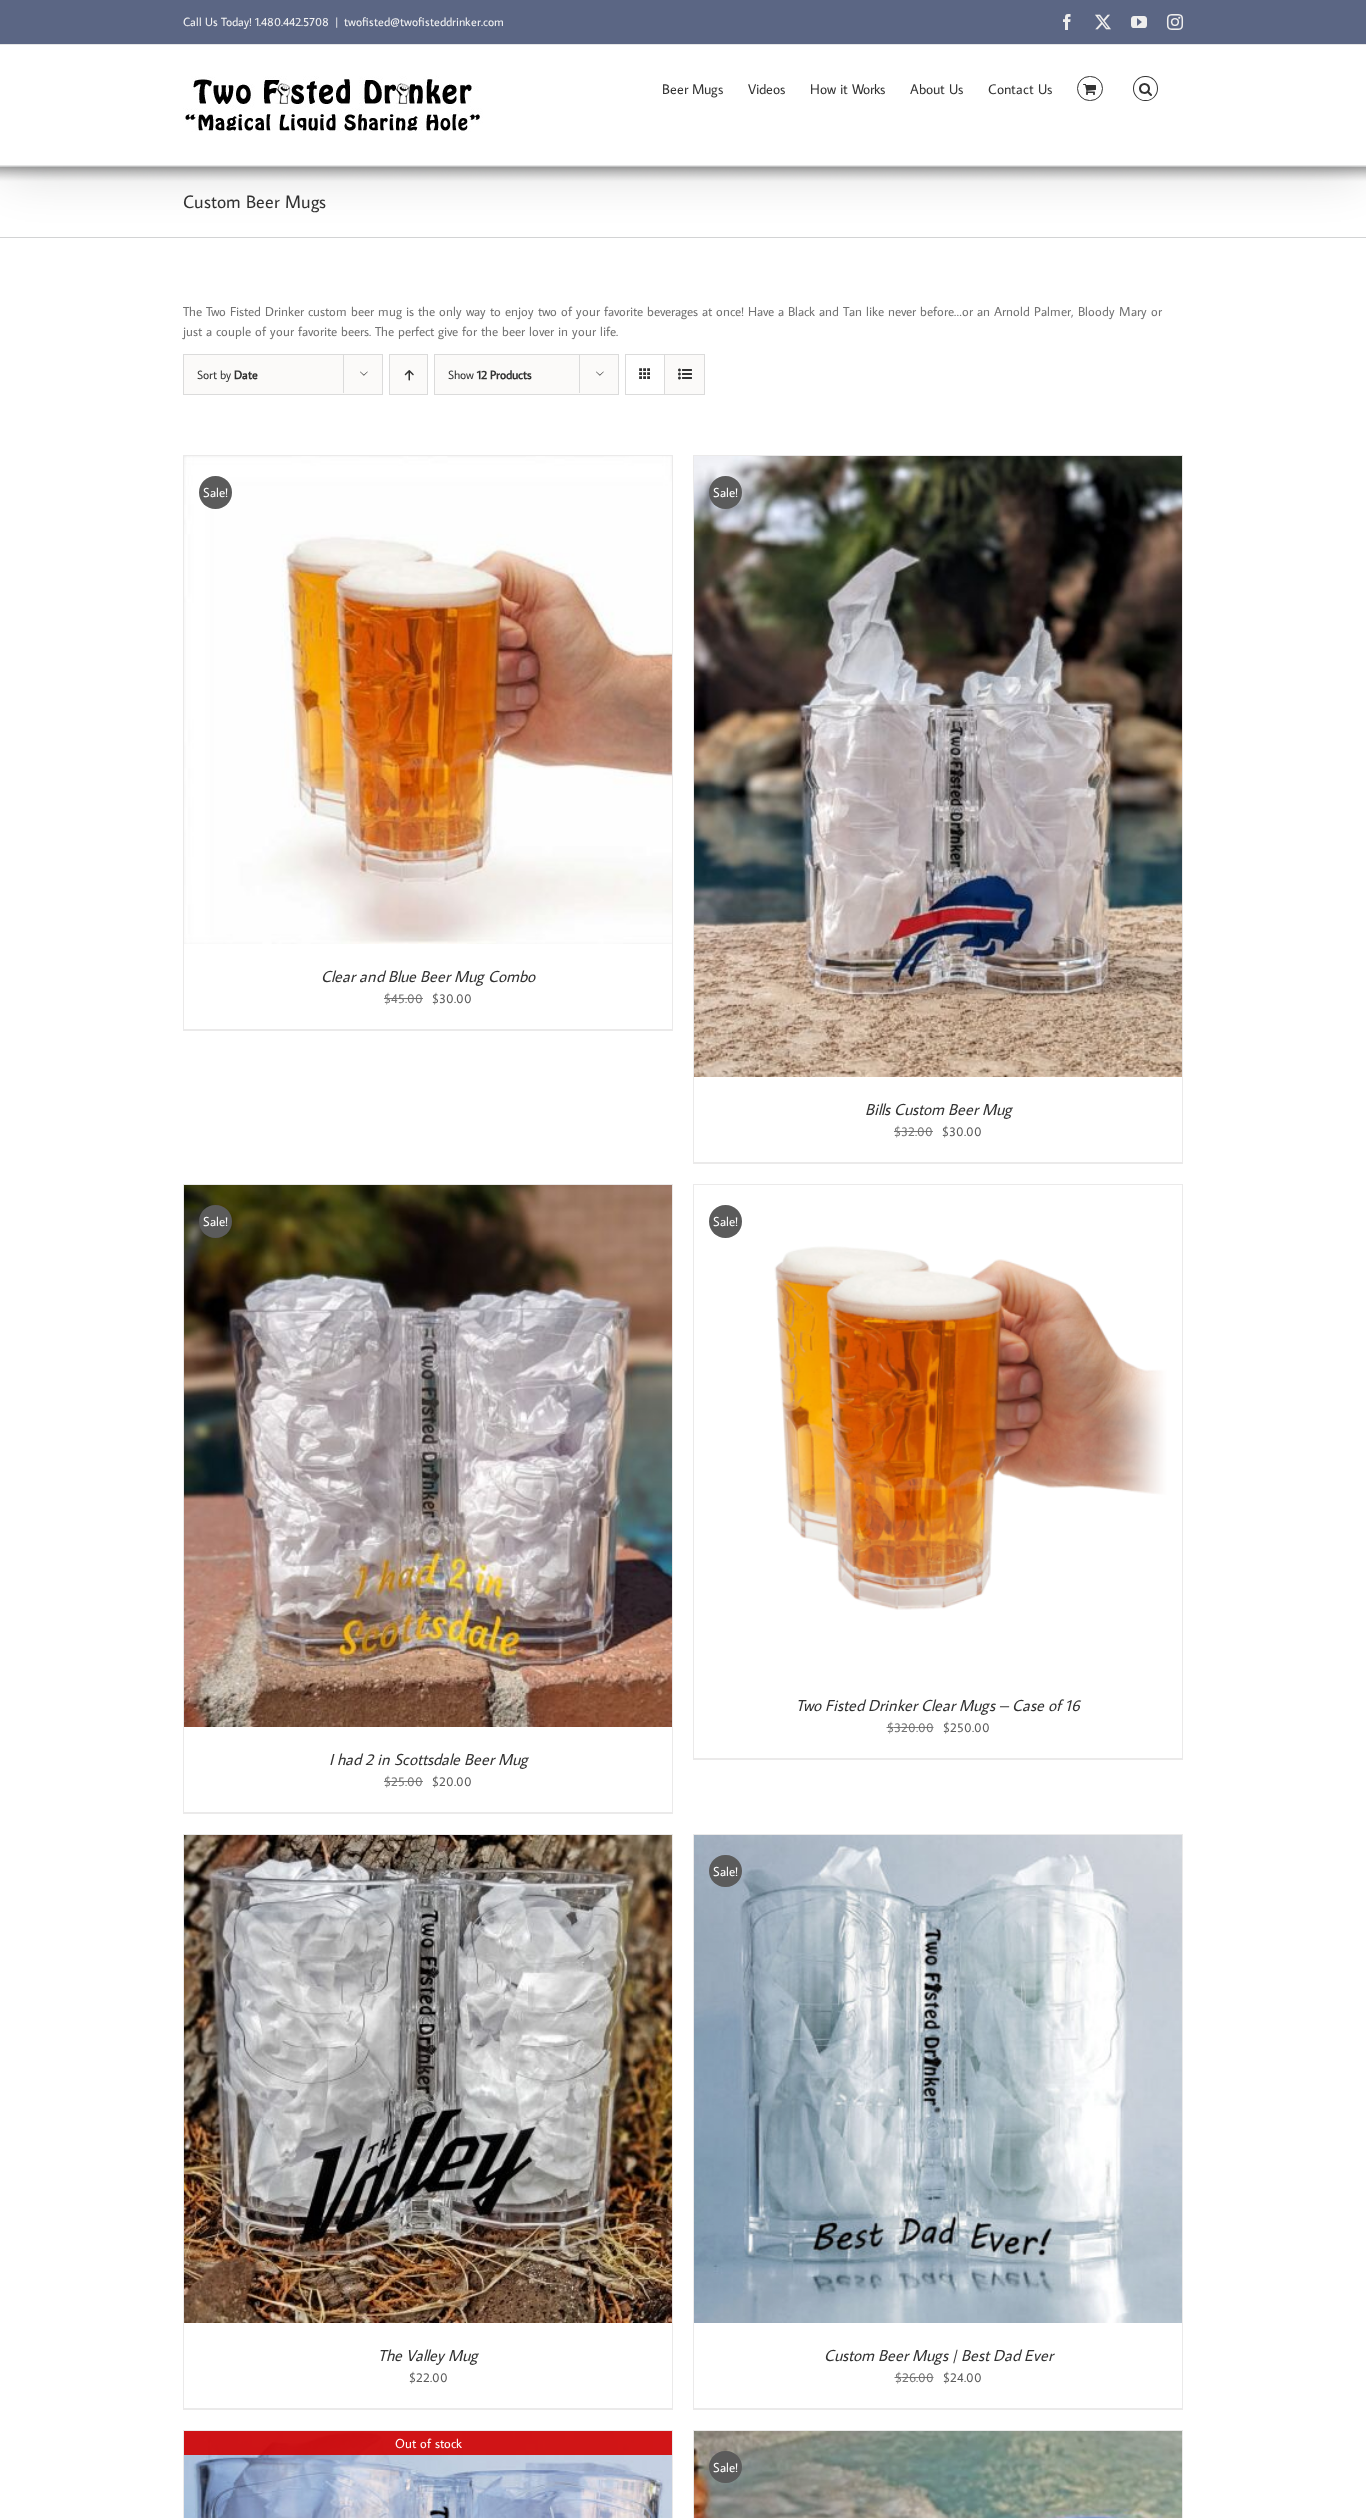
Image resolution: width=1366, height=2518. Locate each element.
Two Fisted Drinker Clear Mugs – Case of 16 (938, 1705)
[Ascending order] (408, 374)
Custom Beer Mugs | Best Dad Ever (938, 2355)
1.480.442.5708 (292, 21)
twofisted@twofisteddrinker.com (424, 21)
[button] (1145, 87)
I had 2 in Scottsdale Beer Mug (428, 1759)
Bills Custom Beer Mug (938, 1109)
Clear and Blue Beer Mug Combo (428, 976)
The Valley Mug (428, 2355)
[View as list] (684, 374)
